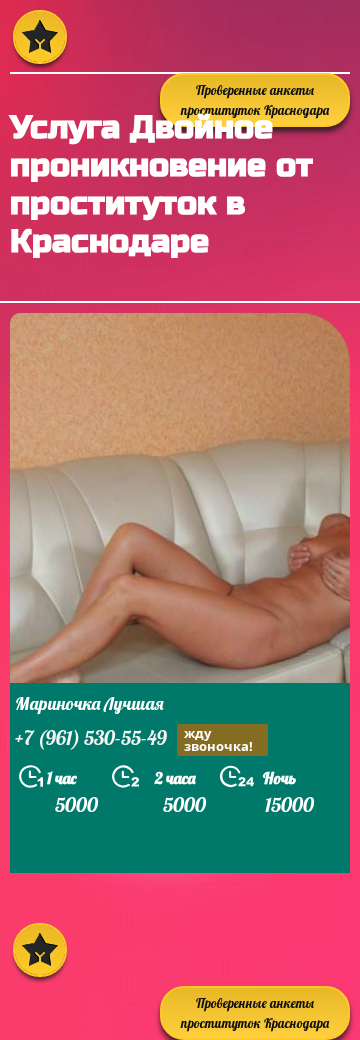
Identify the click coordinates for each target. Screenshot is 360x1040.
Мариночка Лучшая (89, 703)
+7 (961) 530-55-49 (134, 739)
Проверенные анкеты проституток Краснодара (255, 1013)
